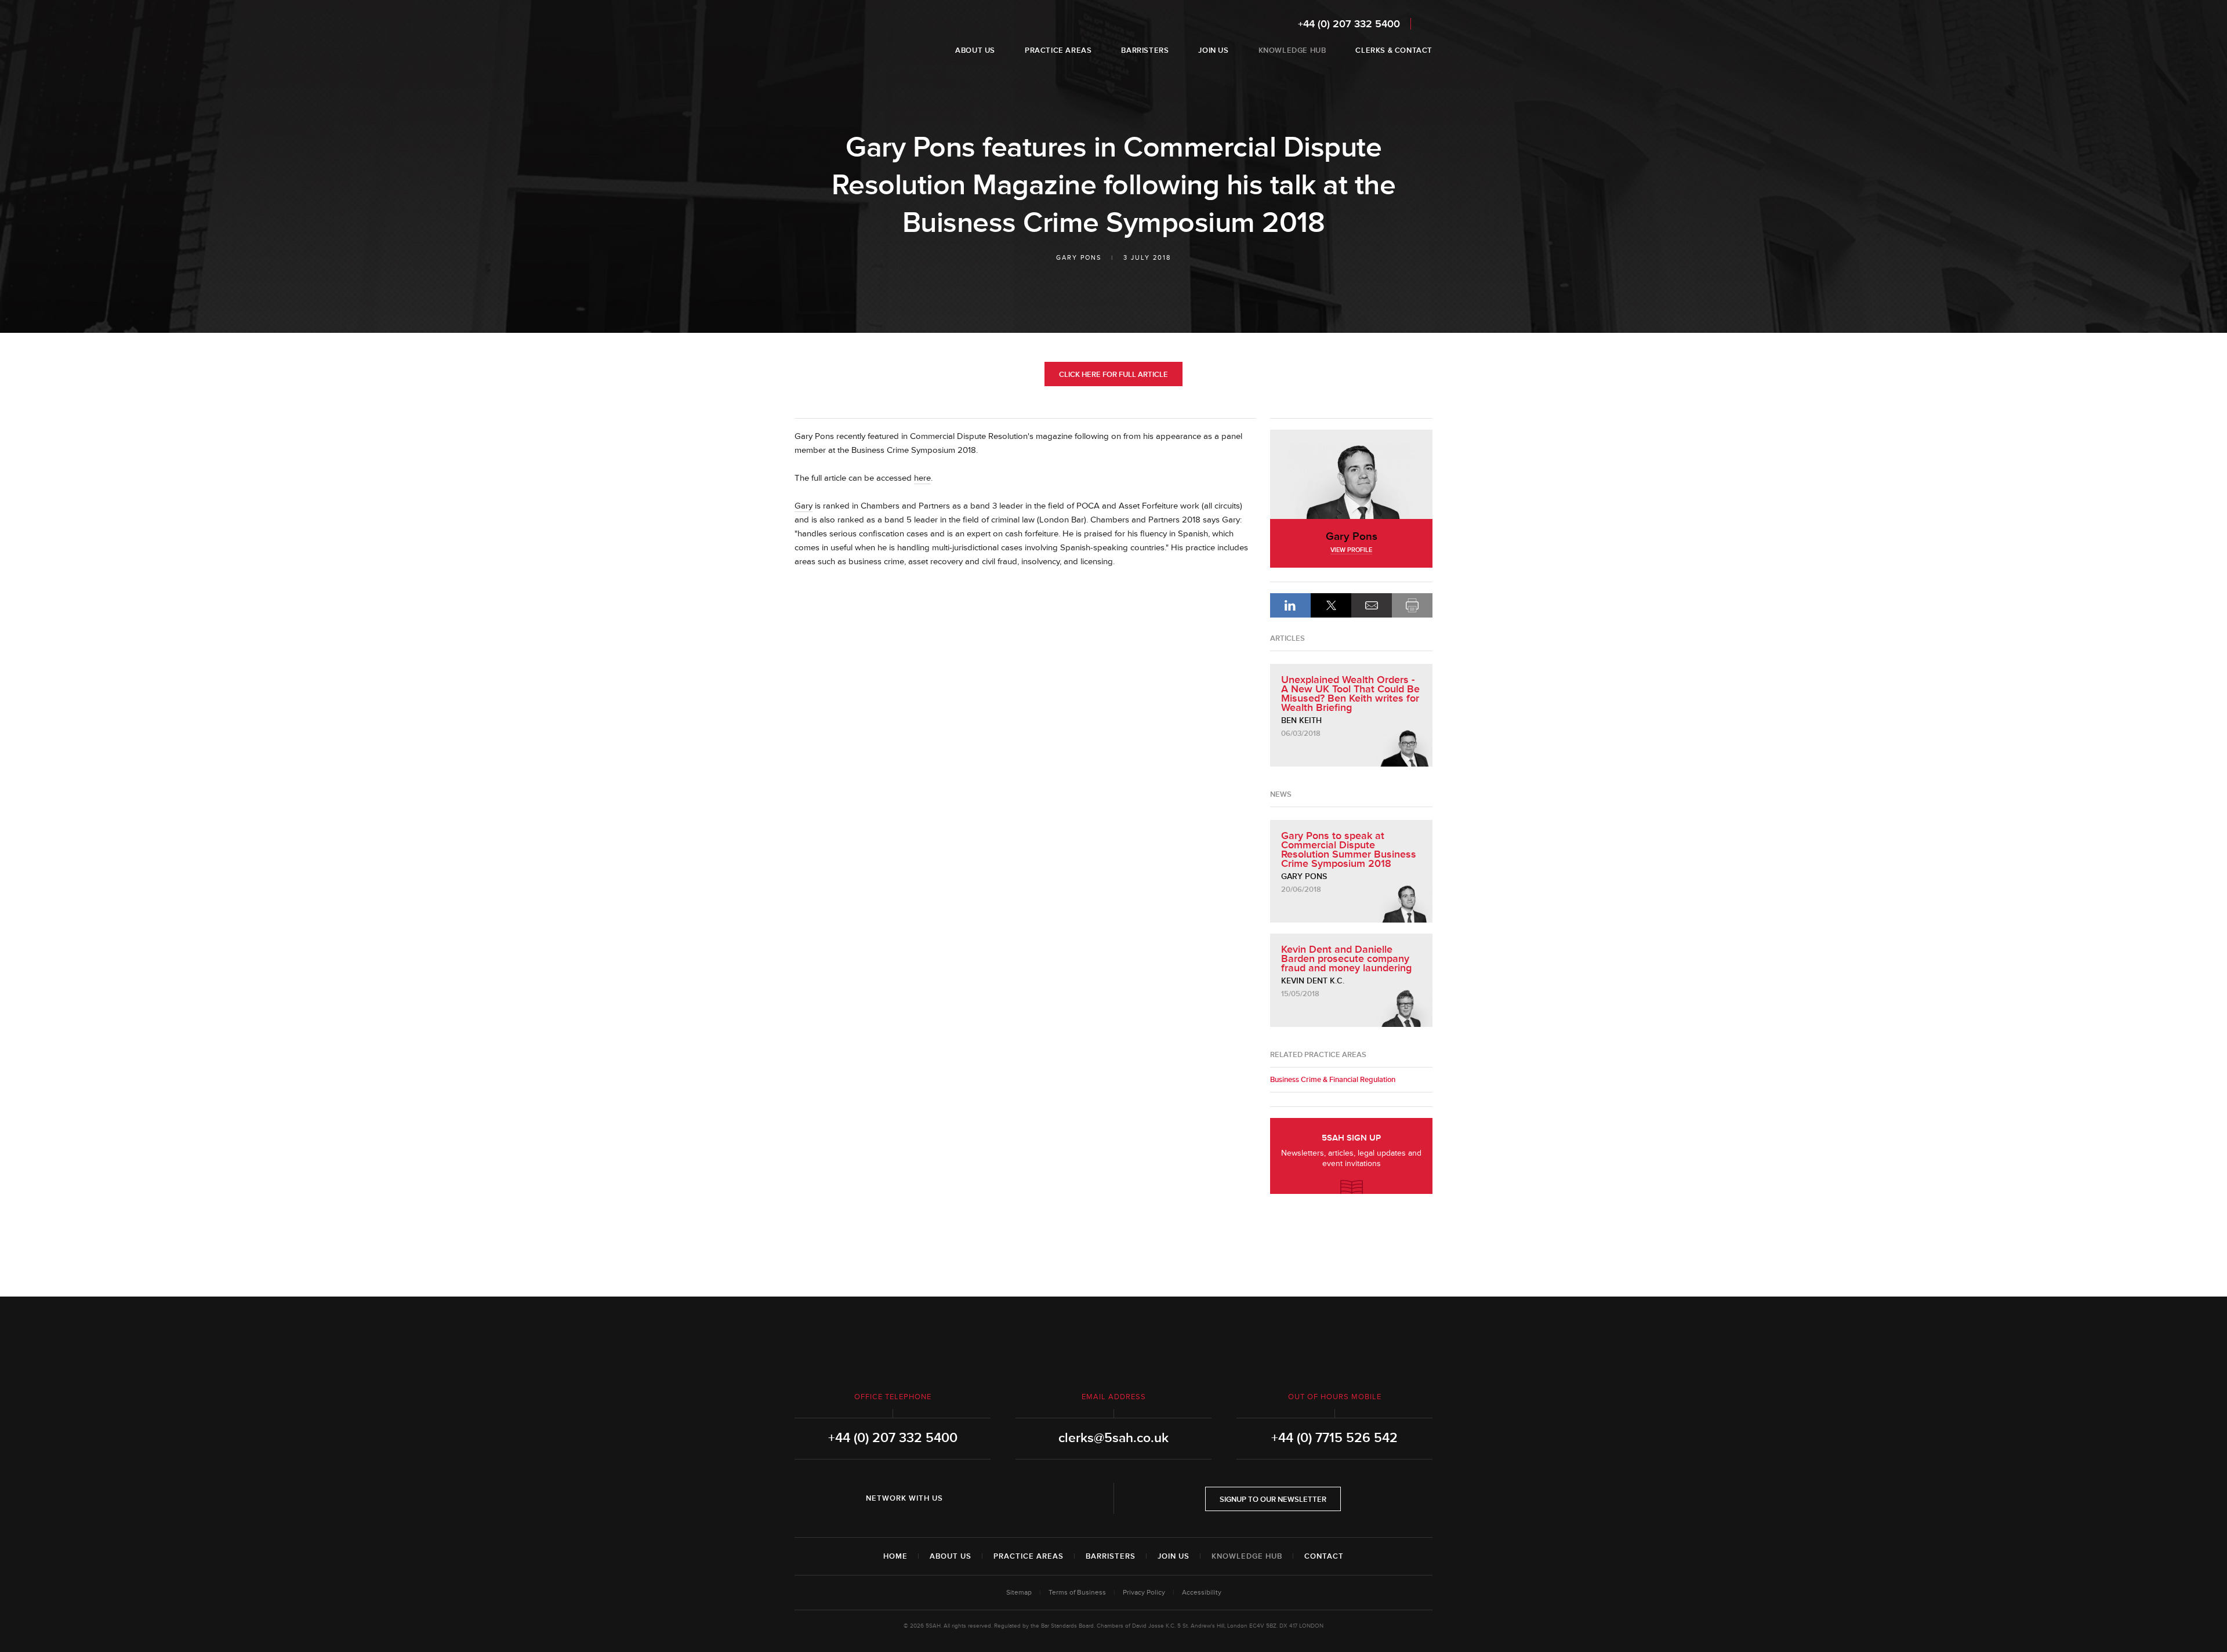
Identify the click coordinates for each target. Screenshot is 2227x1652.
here (922, 478)
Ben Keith (1301, 720)
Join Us (1174, 1556)
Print (1412, 605)
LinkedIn (1290, 605)
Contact (1324, 1556)
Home (895, 1556)
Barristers (1111, 1556)
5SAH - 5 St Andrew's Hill (831, 37)
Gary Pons (1079, 258)
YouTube (1031, 1498)
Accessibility (1202, 1593)
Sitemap (1019, 1593)
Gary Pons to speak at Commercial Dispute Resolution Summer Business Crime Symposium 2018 (1349, 849)
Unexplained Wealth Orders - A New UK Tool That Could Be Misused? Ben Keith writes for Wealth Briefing (1350, 694)
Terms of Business (1077, 1593)
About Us (951, 1556)
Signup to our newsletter (1273, 1499)
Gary (804, 506)
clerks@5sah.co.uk (1113, 1438)
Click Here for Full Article (1113, 375)
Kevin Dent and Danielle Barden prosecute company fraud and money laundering (1346, 958)
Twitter (999, 1498)
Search (1425, 23)
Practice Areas (1029, 1556)
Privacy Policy (1144, 1593)
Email (1372, 605)
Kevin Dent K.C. (1313, 981)
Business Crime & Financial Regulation (1333, 1080)
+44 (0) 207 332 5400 (1349, 24)
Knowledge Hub (1247, 1556)
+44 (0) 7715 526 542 (1334, 1438)
